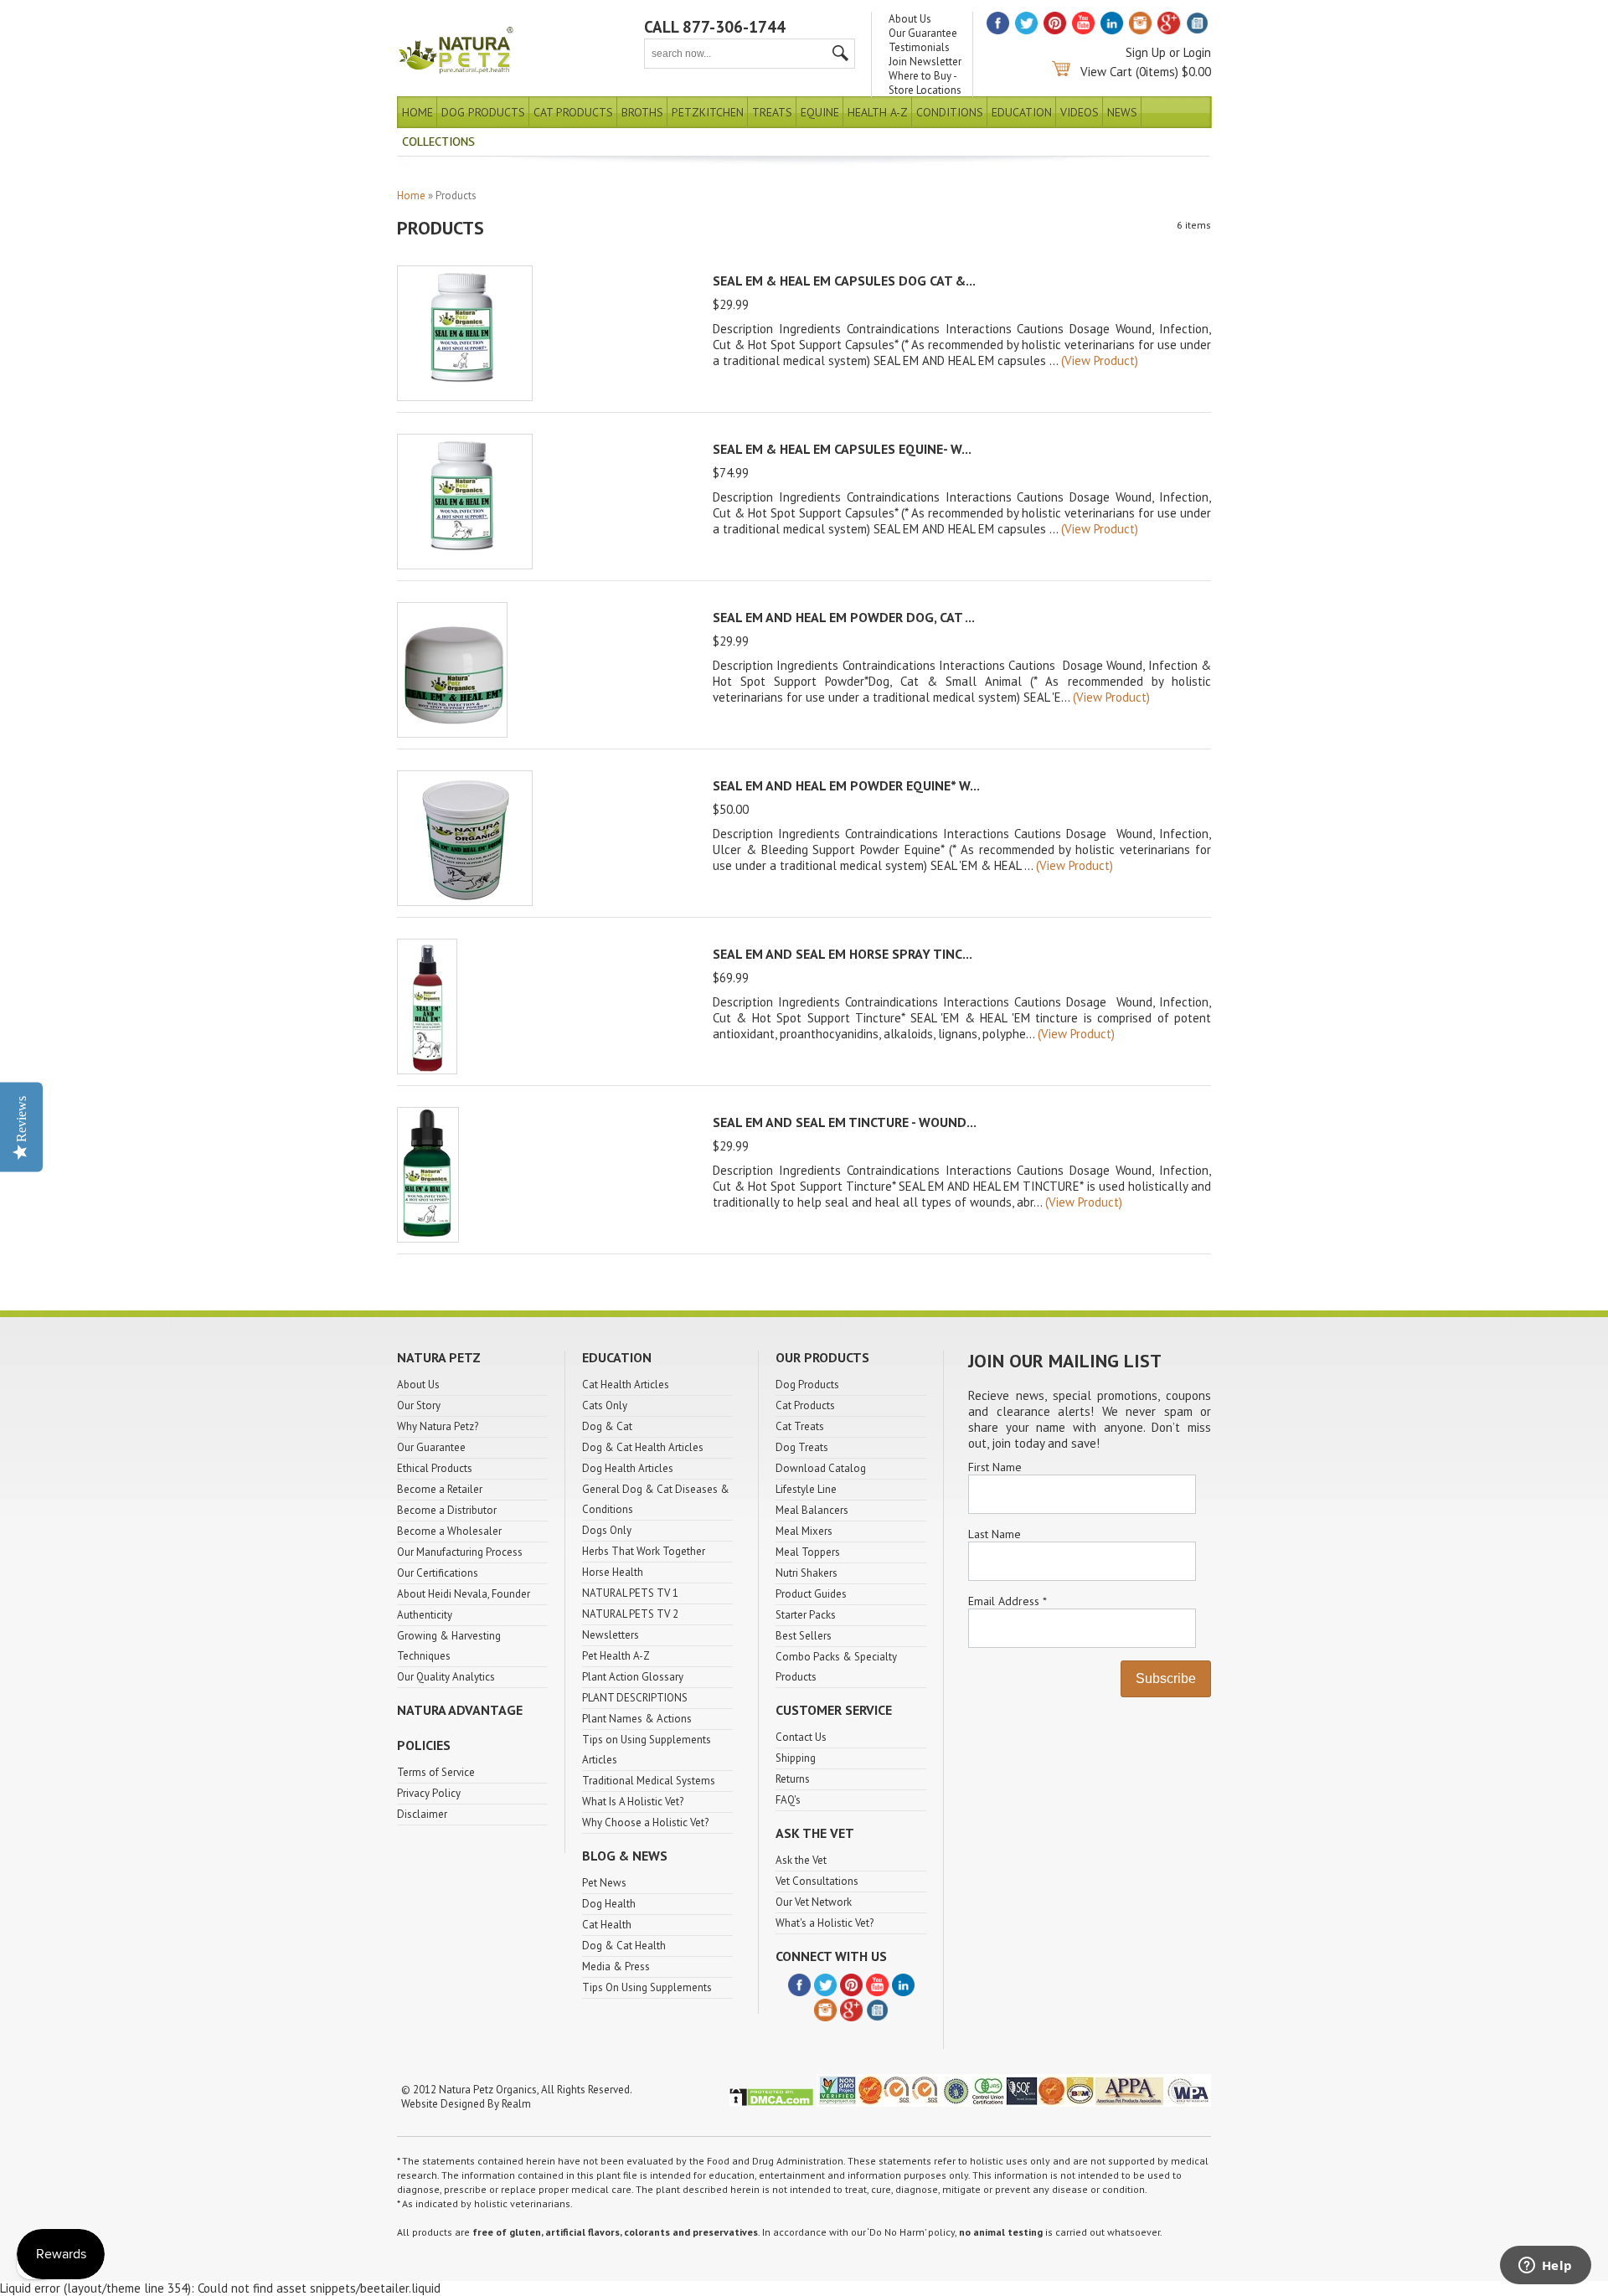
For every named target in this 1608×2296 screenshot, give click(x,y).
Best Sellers (804, 1636)
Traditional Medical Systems (649, 1781)
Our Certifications (438, 1573)
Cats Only (605, 1405)
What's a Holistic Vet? (825, 1923)
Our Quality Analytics (446, 1677)
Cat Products (573, 112)
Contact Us (801, 1737)
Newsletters (611, 1635)
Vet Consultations (817, 1881)
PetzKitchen (708, 112)
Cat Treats (800, 1426)
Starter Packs (806, 1615)
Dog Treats (802, 1447)
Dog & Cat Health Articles (643, 1447)
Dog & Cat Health (624, 1946)
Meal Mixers (804, 1531)
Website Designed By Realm (466, 2104)
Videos (1080, 112)
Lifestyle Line (806, 1489)
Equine (820, 112)
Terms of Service (436, 1772)
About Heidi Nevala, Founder (464, 1594)
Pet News (604, 1883)
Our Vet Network (814, 1902)
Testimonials (919, 47)
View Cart (1106, 72)
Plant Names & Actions (637, 1719)
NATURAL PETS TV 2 (630, 1614)
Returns (793, 1779)
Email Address (1007, 1601)
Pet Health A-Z (616, 1656)
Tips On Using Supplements (647, 1987)
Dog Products (483, 112)
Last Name (995, 1534)
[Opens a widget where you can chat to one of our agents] (1545, 2267)
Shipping (796, 1758)
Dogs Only (607, 1530)
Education (1022, 112)
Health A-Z (878, 112)
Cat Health (607, 1925)
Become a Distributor (447, 1510)
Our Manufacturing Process (460, 1552)
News (1122, 112)
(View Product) (1100, 360)
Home (417, 112)
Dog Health (609, 1904)
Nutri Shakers (807, 1573)
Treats (772, 112)
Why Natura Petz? (438, 1426)
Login (1197, 52)
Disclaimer (422, 1814)
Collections (438, 142)
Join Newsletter (925, 62)
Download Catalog (821, 1468)
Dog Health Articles (628, 1468)
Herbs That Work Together (644, 1551)
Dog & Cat (607, 1426)
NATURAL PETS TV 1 (630, 1593)
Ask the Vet (801, 1860)
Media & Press (616, 1967)
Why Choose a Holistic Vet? (645, 1822)
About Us (910, 19)
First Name (995, 1467)
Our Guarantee (923, 33)
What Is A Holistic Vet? (633, 1802)
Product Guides (811, 1594)
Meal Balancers (812, 1510)
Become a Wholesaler (449, 1531)
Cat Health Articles (626, 1385)
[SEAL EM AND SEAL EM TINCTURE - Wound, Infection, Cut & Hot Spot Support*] (428, 1238)
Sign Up (1146, 52)
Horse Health (613, 1572)
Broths (642, 112)
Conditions (950, 112)
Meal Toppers (808, 1552)
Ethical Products (435, 1468)
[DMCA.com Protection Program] (771, 2103)
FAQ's (788, 1800)
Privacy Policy (429, 1793)
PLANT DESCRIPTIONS (635, 1698)
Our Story (419, 1405)
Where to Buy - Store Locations (925, 83)
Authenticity (425, 1615)
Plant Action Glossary (633, 1677)
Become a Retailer (440, 1489)
